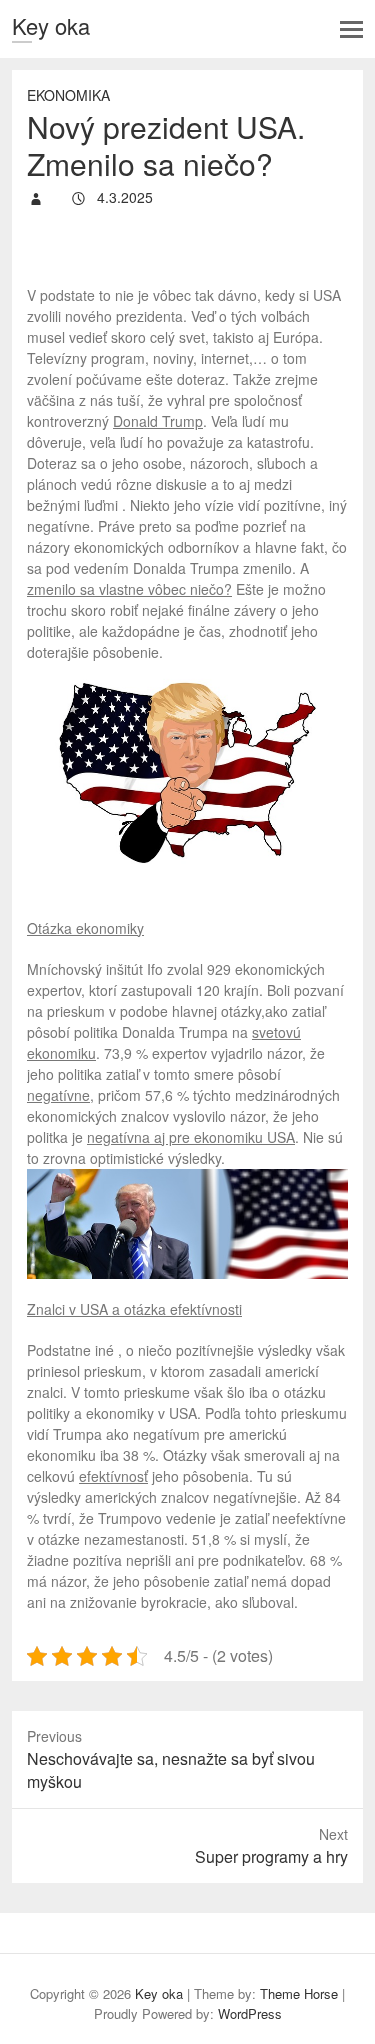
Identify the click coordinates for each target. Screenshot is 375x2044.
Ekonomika (68, 95)
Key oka (51, 25)
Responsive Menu (351, 29)
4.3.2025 (123, 197)
